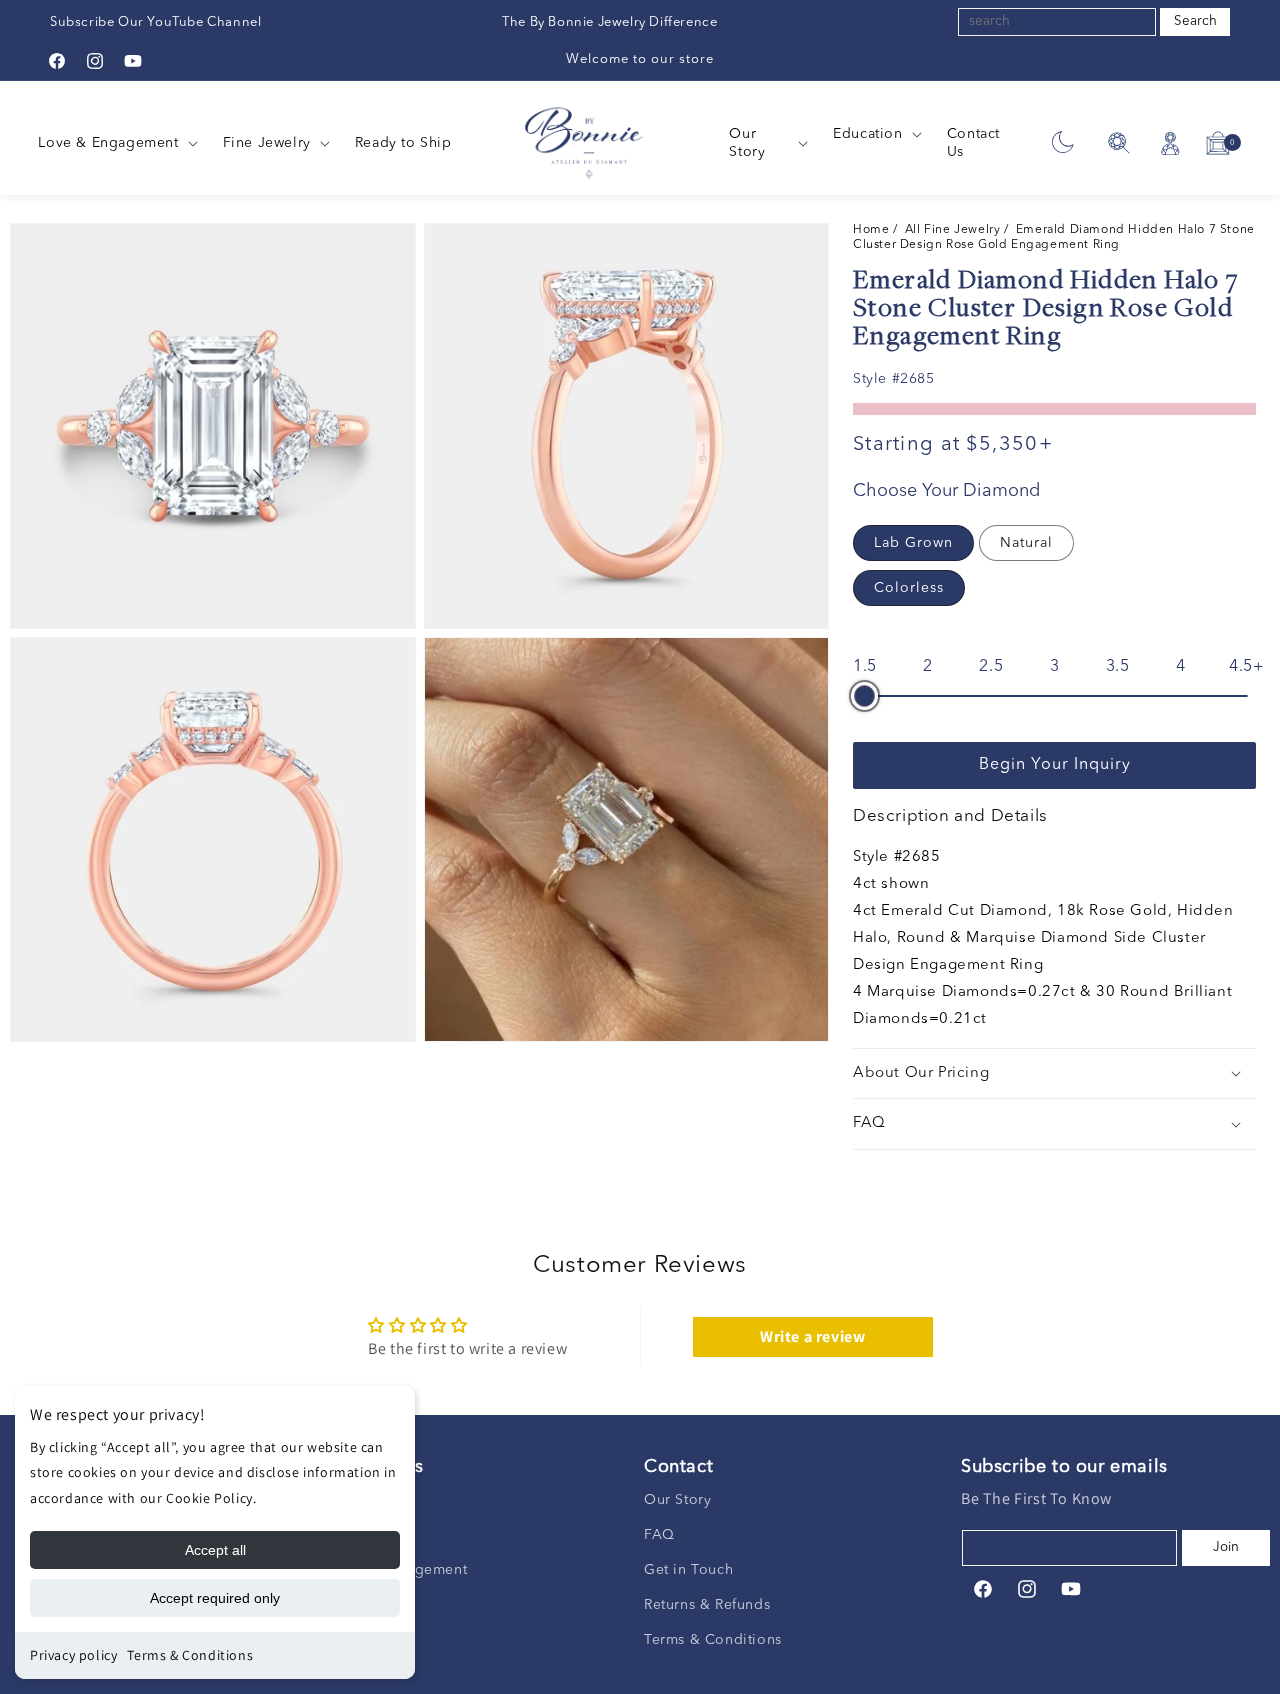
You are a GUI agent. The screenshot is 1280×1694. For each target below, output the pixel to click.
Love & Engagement (108, 143)
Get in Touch (688, 1570)
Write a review (812, 1336)
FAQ (659, 1535)
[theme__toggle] (1063, 143)
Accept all (215, 1550)
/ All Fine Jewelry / (954, 230)
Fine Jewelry (267, 143)
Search (1195, 21)
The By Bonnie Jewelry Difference (609, 22)
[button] (115, 143)
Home (873, 230)
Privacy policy (73, 1655)
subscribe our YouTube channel (155, 22)
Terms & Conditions (190, 1655)
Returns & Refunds (707, 1605)
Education (867, 134)
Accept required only (215, 1598)
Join (1226, 1547)
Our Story (677, 1500)
